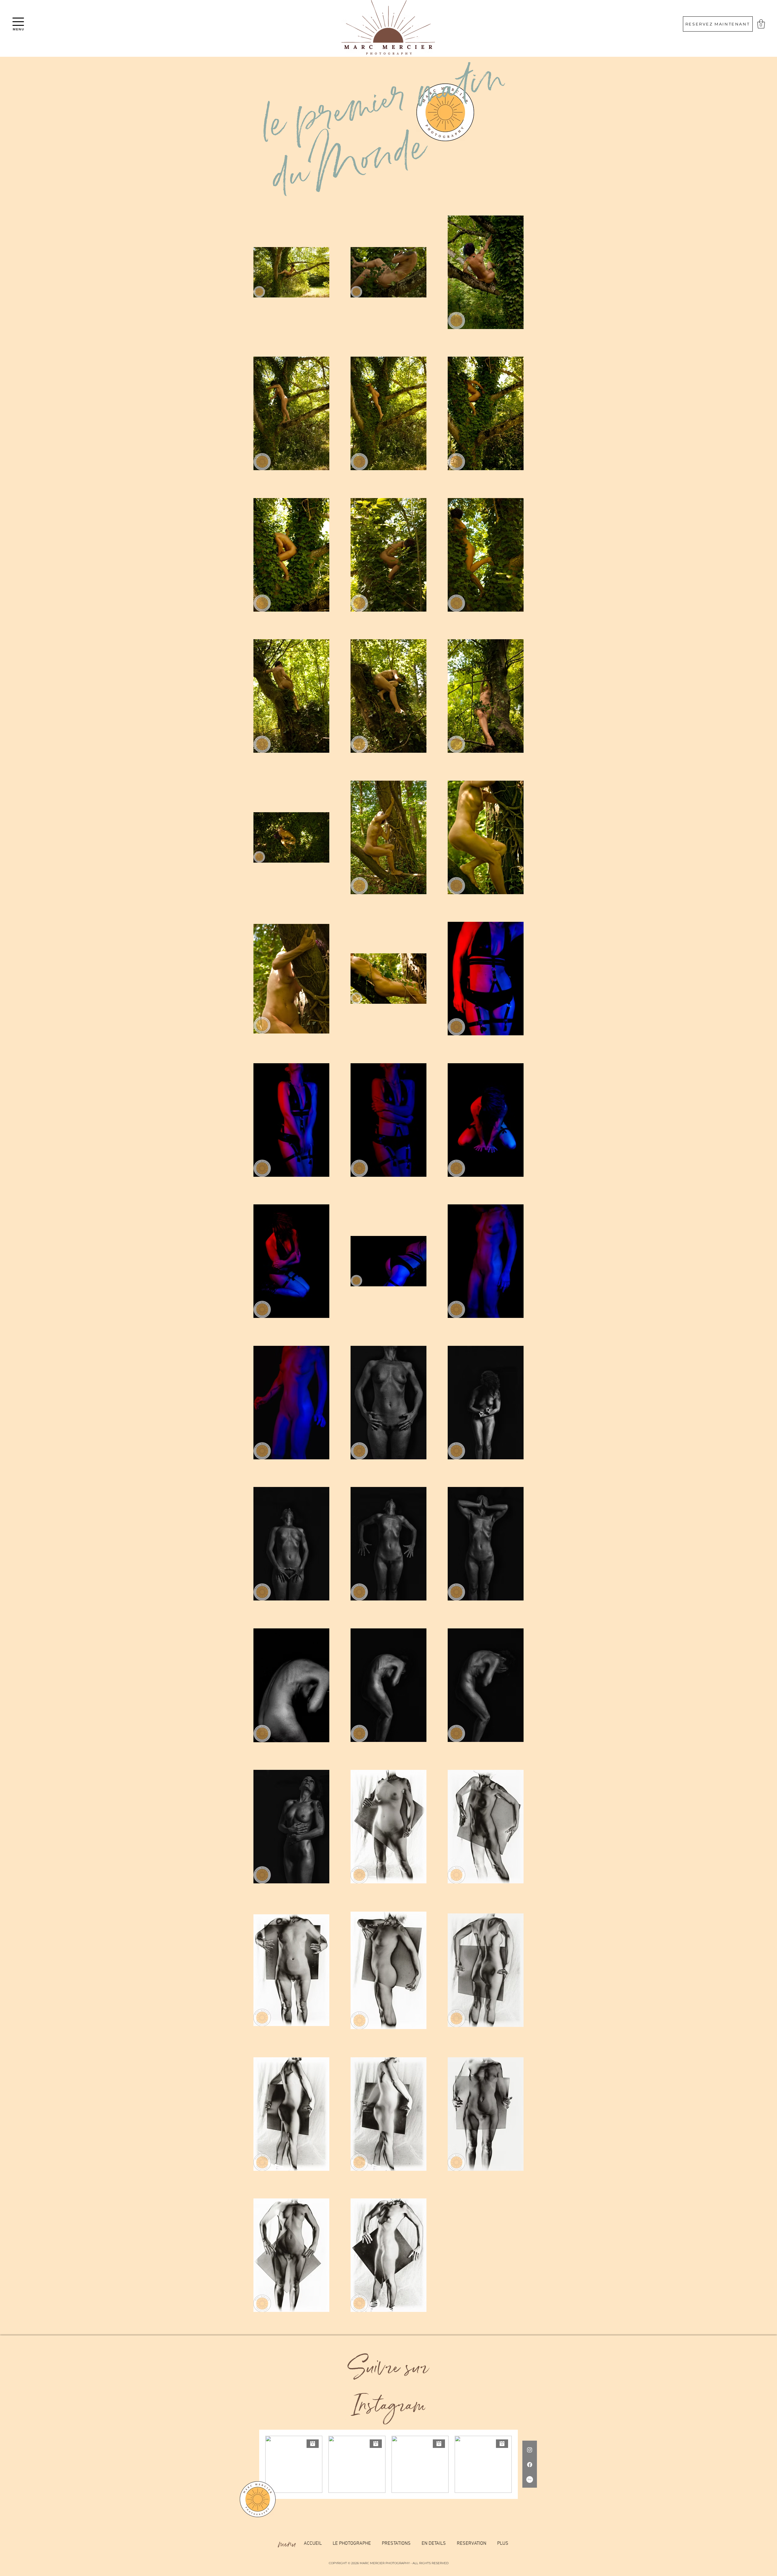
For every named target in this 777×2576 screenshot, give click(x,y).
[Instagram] (530, 2450)
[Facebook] (530, 2465)
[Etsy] (530, 2479)
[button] (18, 22)
